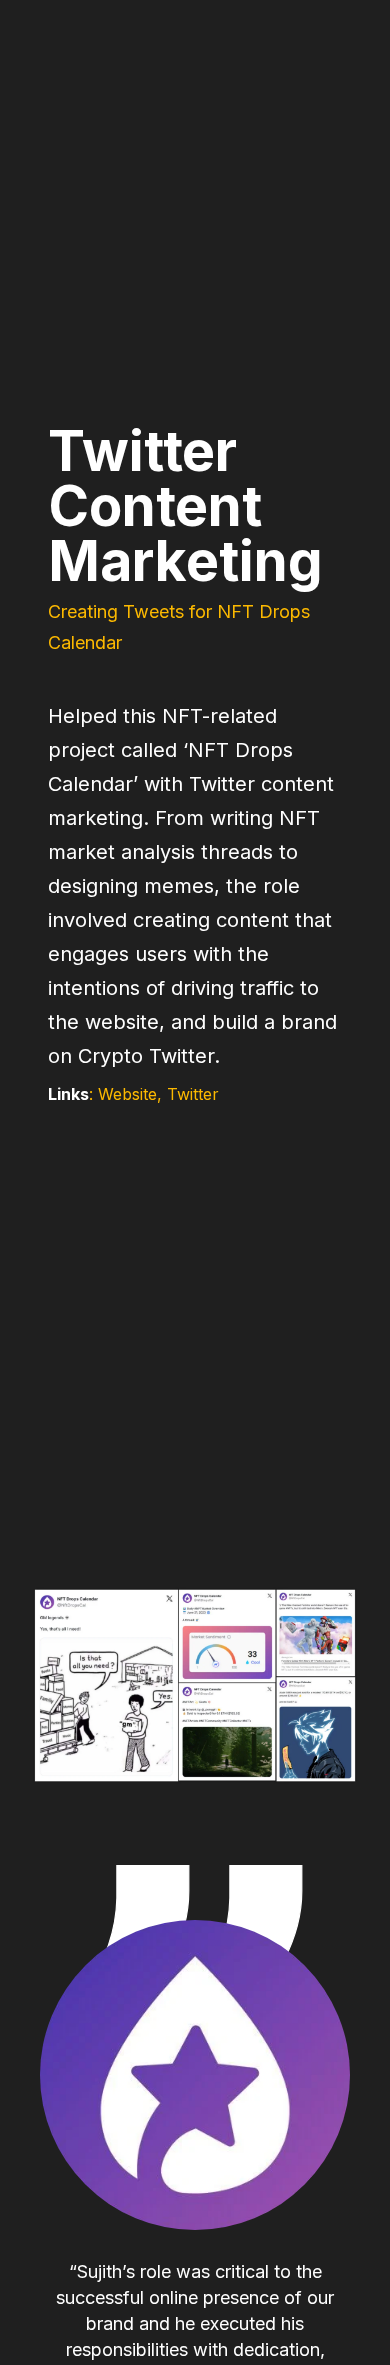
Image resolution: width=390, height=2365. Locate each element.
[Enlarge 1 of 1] (364, 1602)
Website (127, 1094)
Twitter (193, 1094)
